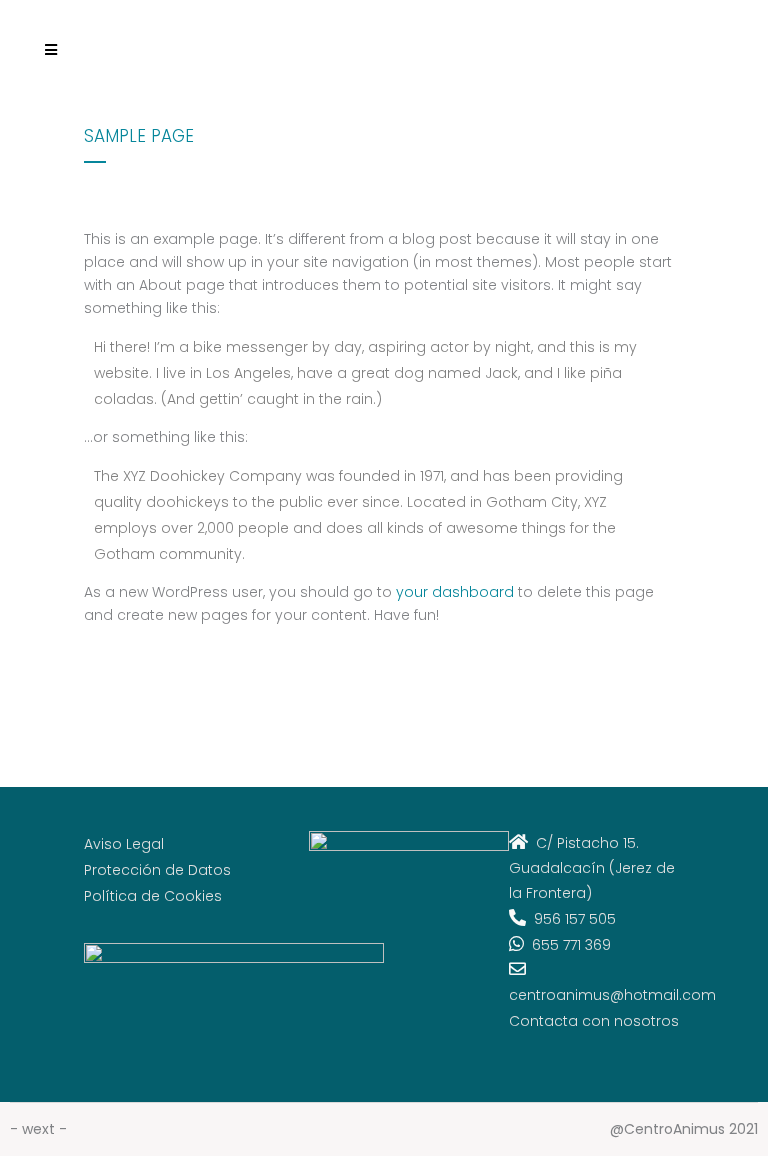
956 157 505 (571, 919)
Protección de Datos (157, 870)
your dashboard (455, 592)
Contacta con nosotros (594, 1021)
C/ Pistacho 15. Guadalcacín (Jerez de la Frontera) (592, 868)
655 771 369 (567, 945)
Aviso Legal (124, 844)
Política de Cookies (153, 896)
